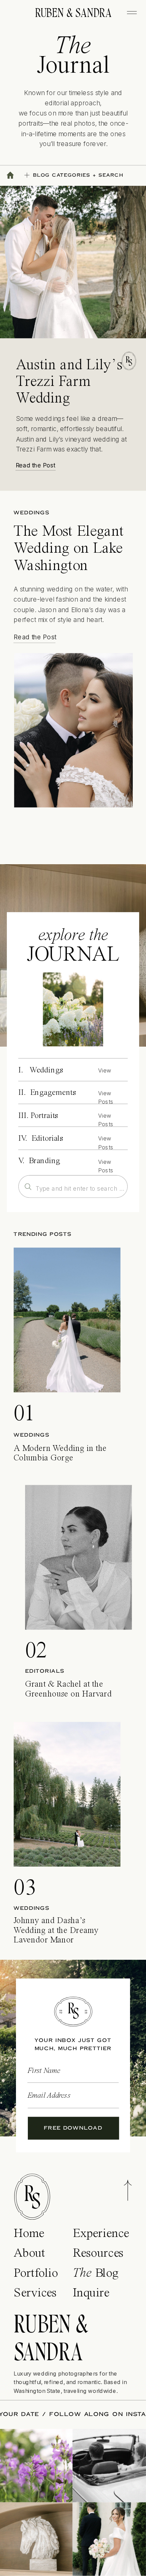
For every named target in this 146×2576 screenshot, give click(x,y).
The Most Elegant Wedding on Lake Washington (69, 549)
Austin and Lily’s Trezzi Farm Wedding (69, 382)
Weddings (31, 513)
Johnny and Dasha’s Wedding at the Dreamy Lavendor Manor (56, 1931)
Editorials (45, 1671)
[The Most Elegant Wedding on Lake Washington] (74, 730)
